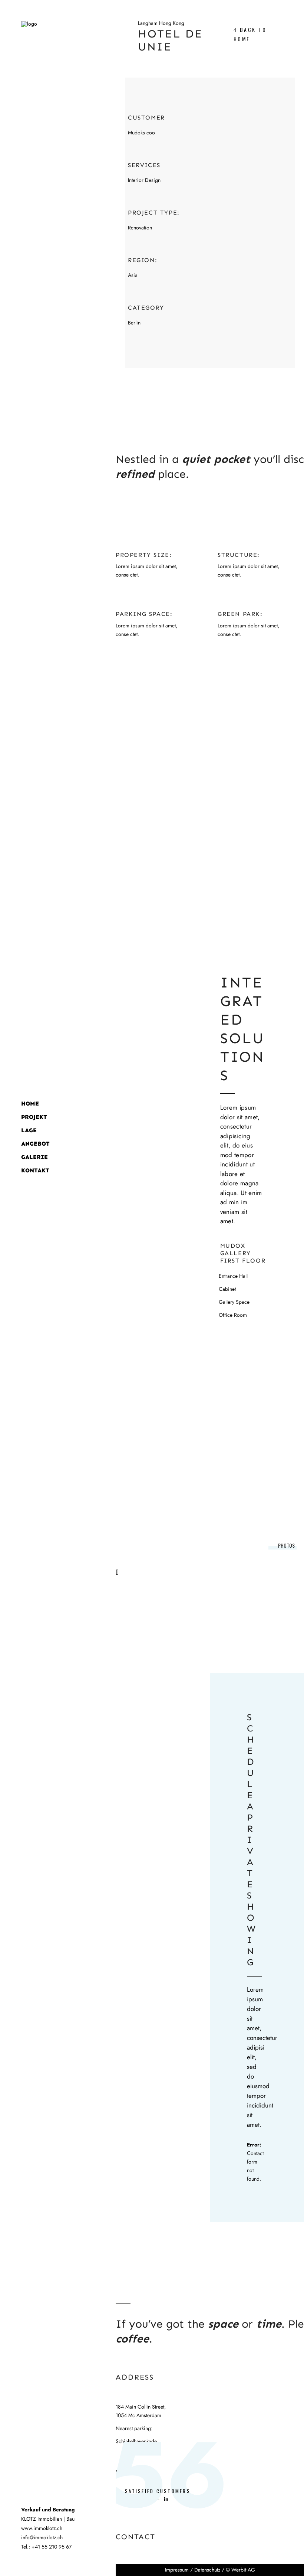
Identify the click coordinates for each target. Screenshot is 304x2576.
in (166, 2499)
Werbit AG (243, 2570)
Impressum (177, 2570)
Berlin (134, 323)
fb (119, 2499)
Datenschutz (207, 2570)
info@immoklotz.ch (42, 2537)
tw (143, 2499)
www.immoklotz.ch (42, 2528)
